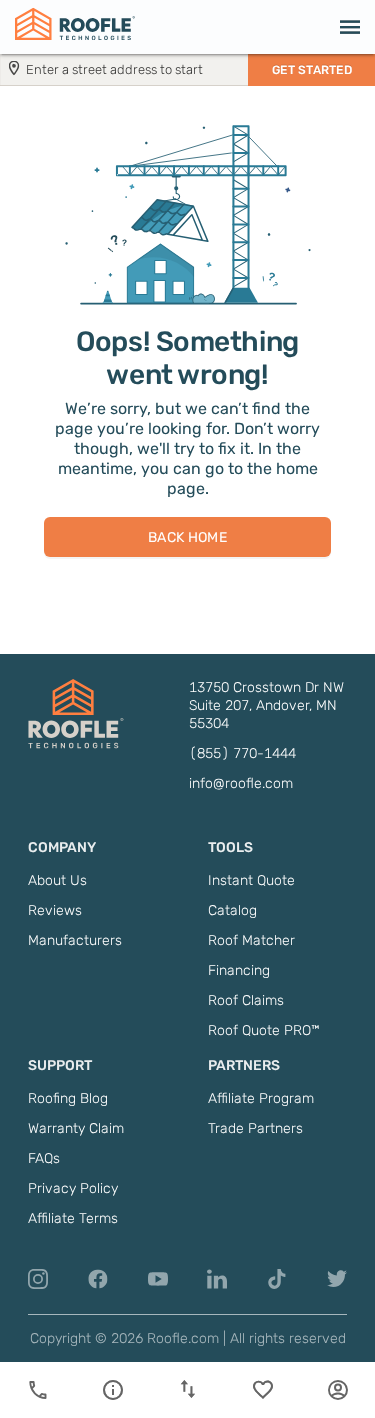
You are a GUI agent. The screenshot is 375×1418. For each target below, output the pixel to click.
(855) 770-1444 (242, 753)
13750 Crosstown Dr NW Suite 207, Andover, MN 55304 (266, 705)
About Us (57, 880)
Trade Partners (255, 1128)
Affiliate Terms (73, 1218)
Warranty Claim (76, 1128)
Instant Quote (251, 880)
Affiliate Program (261, 1098)
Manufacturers (75, 940)
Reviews (55, 910)
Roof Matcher (251, 940)
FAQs (44, 1158)
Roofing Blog (68, 1098)
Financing (239, 970)
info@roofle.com (241, 783)
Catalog (232, 910)
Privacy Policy (73, 1188)
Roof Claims (246, 1000)
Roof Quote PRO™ (264, 1030)
